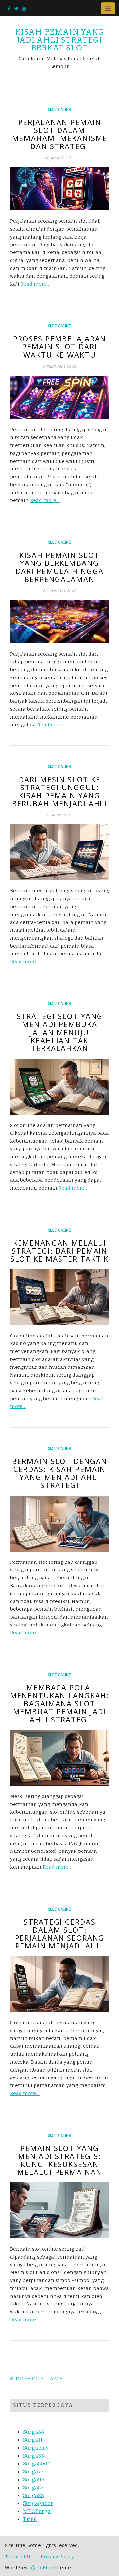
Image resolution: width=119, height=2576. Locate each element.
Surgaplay (36, 2448)
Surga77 (33, 2471)
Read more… (35, 284)
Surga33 (34, 2456)
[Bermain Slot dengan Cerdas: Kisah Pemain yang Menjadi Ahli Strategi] (59, 1523)
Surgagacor (38, 2503)
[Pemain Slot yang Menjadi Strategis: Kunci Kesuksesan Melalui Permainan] (59, 2210)
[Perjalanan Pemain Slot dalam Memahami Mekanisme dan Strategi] (59, 189)
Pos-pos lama (40, 2378)
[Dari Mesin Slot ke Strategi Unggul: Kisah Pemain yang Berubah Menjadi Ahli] (59, 852)
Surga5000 (37, 2463)
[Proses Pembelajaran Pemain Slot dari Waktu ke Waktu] (59, 398)
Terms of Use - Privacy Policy (40, 2556)
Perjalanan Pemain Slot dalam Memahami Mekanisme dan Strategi (60, 134)
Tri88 (30, 2519)
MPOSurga (37, 2511)
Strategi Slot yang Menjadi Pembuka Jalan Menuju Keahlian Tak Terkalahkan (60, 1032)
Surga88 (34, 2432)
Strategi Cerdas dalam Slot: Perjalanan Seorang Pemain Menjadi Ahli (60, 1934)
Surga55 (33, 2487)
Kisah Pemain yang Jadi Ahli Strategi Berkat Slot (60, 40)
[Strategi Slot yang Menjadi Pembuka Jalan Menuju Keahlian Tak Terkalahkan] (59, 1087)
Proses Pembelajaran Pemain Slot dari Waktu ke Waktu (59, 346)
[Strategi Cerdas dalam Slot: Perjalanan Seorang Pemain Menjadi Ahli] (59, 1984)
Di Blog (44, 2568)
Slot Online (59, 110)
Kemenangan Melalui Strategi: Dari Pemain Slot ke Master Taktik (59, 1251)
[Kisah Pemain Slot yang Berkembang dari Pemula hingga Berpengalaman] (59, 622)
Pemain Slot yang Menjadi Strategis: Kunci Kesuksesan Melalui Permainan (59, 2160)
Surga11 (33, 2440)
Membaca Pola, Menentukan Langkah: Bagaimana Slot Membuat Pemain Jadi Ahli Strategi (59, 1703)
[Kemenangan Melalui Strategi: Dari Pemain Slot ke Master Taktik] (59, 1297)
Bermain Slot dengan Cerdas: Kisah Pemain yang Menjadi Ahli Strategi (59, 1473)
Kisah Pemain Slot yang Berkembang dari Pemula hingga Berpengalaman (60, 567)
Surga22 (34, 2495)
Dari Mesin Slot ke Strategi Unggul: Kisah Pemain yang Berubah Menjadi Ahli (59, 791)
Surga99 (34, 2479)
